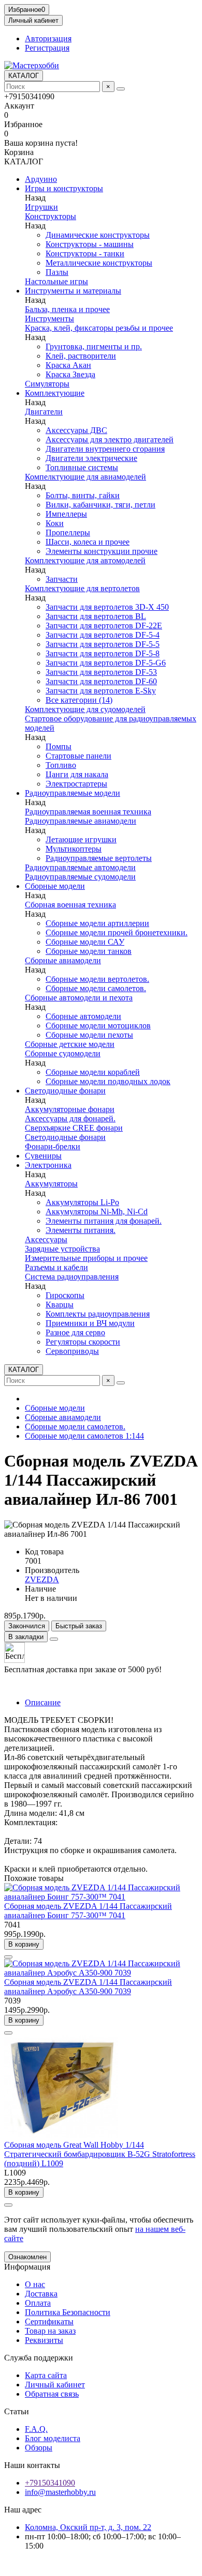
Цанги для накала (77, 774)
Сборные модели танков (89, 951)
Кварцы (60, 1305)
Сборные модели (55, 886)
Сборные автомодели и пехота (79, 998)
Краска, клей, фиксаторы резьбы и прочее (99, 328)
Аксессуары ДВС (76, 430)
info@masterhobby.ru (60, 2492)
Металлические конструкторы (99, 263)
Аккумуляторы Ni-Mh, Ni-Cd (97, 1212)
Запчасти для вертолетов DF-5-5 (103, 644)
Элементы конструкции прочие (102, 551)
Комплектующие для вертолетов (82, 588)
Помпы (59, 746)
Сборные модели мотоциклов (98, 1025)
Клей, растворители (81, 356)
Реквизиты (44, 2340)
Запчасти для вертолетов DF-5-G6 (106, 663)
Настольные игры (56, 281)
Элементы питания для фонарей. (104, 1221)
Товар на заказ (50, 2331)
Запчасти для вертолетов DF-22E (104, 626)
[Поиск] (121, 89)
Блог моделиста (53, 2438)
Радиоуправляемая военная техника (88, 812)
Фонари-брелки (53, 1146)
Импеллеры (66, 514)
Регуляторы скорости (83, 1342)
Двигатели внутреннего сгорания (105, 449)
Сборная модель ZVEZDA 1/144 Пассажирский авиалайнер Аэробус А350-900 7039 (88, 1987)
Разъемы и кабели (56, 1267)
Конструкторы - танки (85, 253)
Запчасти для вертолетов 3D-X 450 (107, 607)
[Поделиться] (54, 1639)
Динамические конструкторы (98, 235)
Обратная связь (52, 2394)
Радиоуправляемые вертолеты (99, 858)
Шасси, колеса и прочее (88, 542)
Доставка (41, 2294)
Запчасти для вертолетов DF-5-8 (103, 653)
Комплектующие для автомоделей (85, 560)
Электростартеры (76, 784)
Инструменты (49, 319)
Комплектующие (55, 393)
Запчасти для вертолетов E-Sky (101, 691)
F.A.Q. (36, 2429)
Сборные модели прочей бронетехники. (117, 932)
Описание (43, 1702)
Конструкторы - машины (90, 244)
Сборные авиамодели (63, 960)
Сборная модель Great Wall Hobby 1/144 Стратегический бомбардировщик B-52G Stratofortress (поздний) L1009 (100, 2154)
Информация (27, 2267)
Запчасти (62, 579)
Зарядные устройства (62, 1249)
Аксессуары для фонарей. (70, 1119)
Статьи (17, 2411)
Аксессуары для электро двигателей (110, 439)
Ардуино (41, 179)
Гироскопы (65, 1295)
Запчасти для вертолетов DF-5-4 (103, 635)
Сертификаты (49, 2322)
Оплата (38, 2303)
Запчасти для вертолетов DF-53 (101, 672)
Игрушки (41, 207)
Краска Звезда (70, 374)
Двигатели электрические (91, 458)
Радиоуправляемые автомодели (80, 867)
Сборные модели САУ (85, 942)
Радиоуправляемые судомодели (80, 877)
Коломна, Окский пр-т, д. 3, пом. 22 (88, 2527)
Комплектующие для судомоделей (85, 709)
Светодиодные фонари (65, 1091)
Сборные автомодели (83, 1016)
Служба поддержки (39, 2358)
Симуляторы (47, 384)
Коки (55, 523)
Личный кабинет (55, 2385)
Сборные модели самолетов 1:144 (84, 1436)
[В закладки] (8, 1957)
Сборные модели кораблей (93, 1072)
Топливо (61, 765)
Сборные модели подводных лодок (108, 1081)
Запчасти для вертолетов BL (96, 616)
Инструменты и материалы (73, 291)
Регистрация (47, 48)
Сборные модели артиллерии (97, 923)
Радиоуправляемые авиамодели (81, 821)
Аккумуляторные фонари (70, 1109)
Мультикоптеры (74, 849)
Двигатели (44, 412)
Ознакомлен (27, 2257)
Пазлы (57, 272)
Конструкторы (51, 216)
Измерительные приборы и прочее (86, 1258)
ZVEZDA (42, 1579)
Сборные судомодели (63, 1053)
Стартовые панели (78, 756)
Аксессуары (46, 1239)
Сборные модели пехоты (89, 1035)
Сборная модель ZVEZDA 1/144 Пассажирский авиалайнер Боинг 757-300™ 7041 (88, 1911)
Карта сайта (46, 2375)
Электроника (48, 1165)
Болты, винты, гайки (83, 495)
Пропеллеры (68, 533)
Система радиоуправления (72, 1277)
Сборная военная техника (70, 905)
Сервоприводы (72, 1351)
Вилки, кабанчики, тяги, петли (100, 505)
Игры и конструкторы (64, 188)
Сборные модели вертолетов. (97, 979)
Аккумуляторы (51, 1184)
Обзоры (39, 2448)
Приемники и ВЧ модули (90, 1323)
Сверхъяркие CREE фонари (74, 1128)
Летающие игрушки (81, 839)
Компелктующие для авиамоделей (85, 477)
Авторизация (48, 38)
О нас (35, 2284)
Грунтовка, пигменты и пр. (94, 346)
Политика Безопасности (68, 2312)
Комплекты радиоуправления (98, 1314)
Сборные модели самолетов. (96, 988)
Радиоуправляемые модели (73, 793)
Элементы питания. (81, 1230)
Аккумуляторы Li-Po (82, 1202)
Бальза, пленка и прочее (67, 309)
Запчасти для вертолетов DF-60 (101, 681)
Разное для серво (75, 1332)
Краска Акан (68, 365)
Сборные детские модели (70, 1044)
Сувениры (43, 1156)
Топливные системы (82, 467)
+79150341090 (50, 2483)
